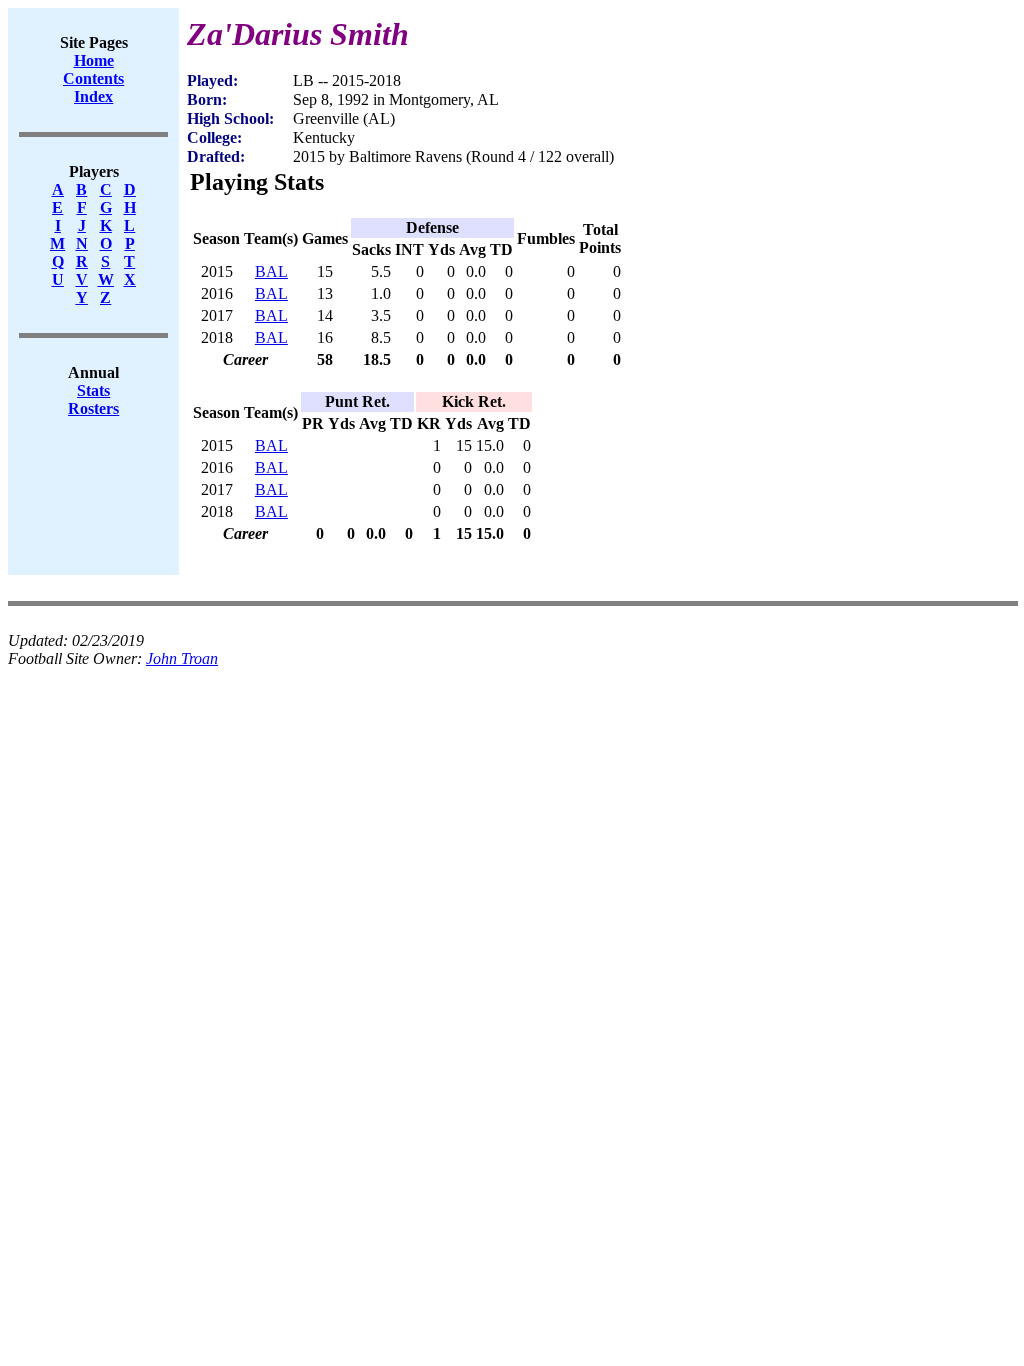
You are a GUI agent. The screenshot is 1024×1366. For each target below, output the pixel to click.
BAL (271, 271)
